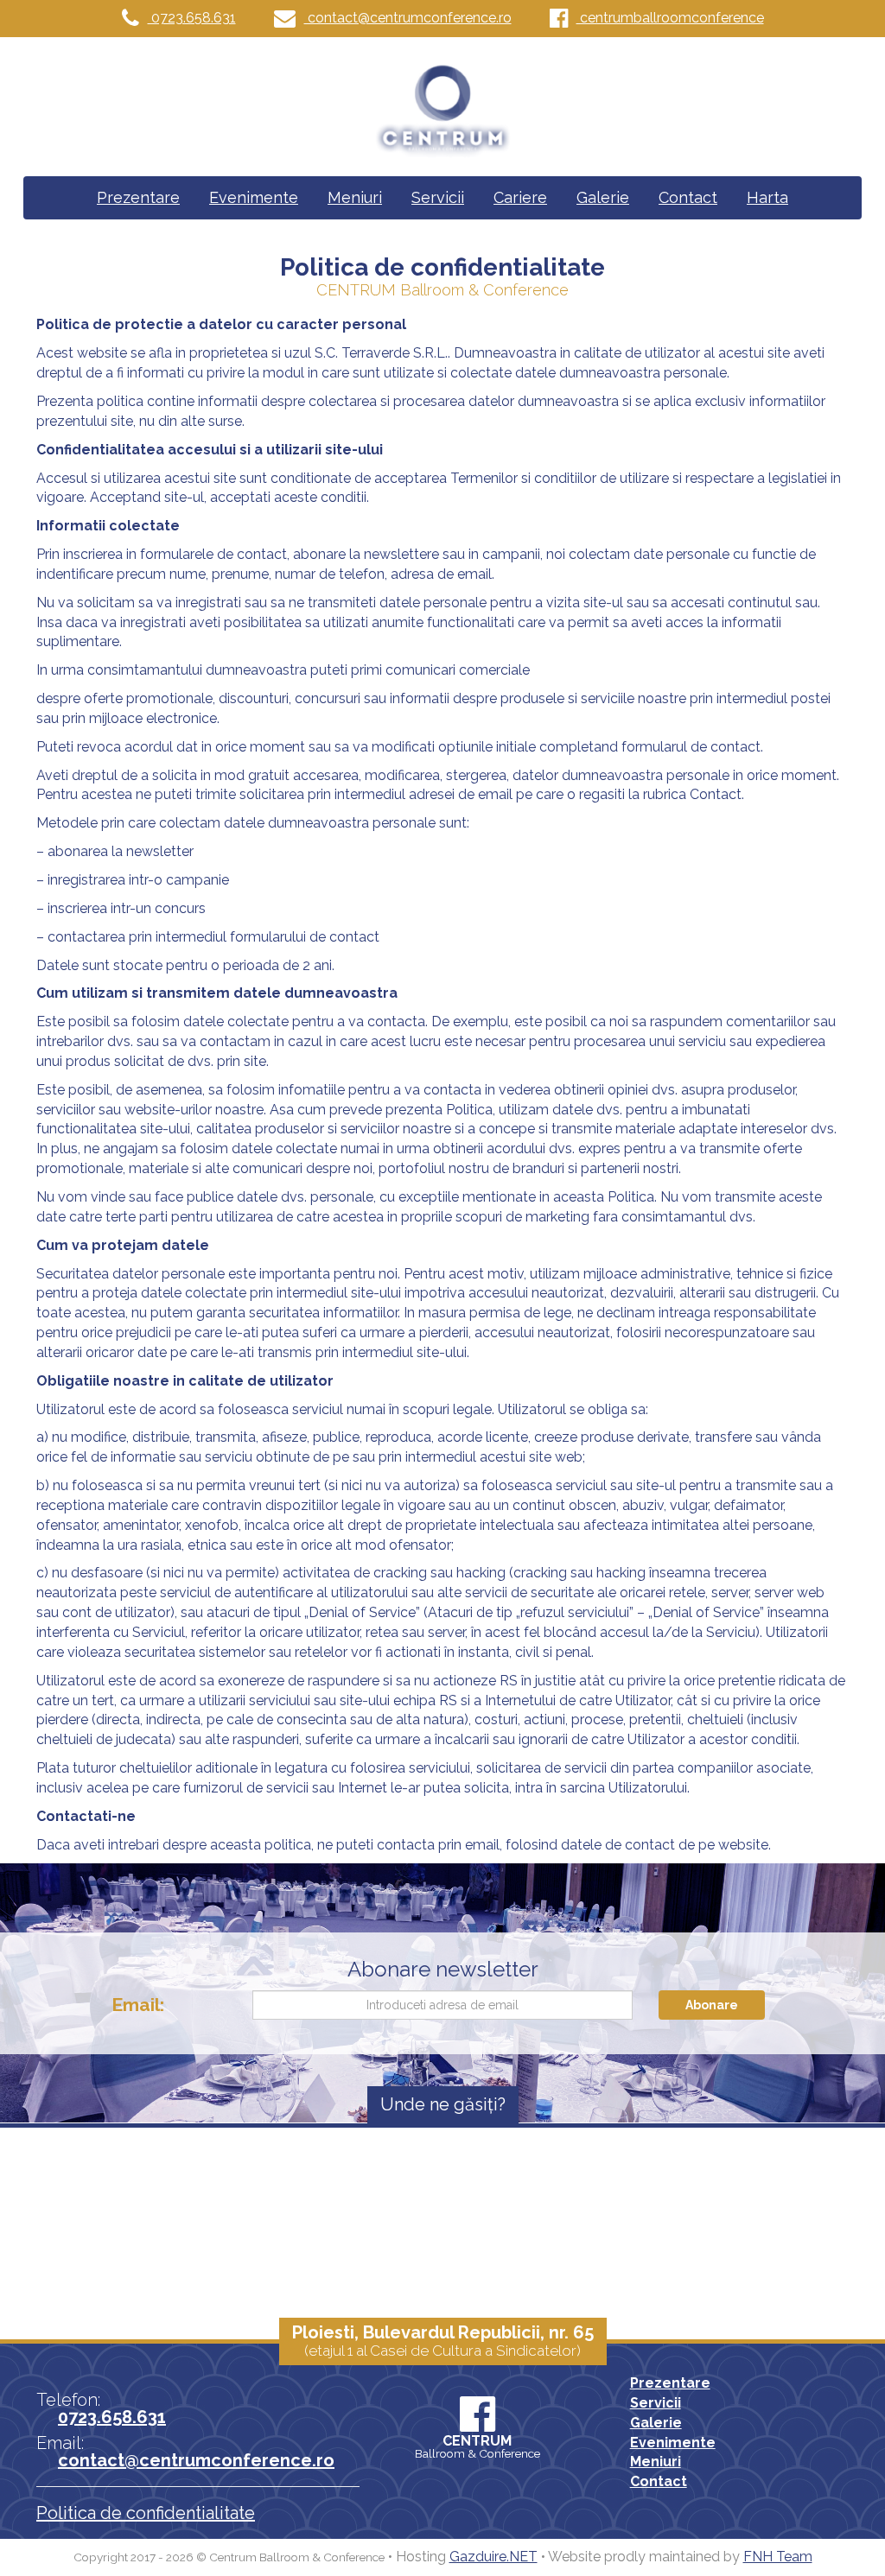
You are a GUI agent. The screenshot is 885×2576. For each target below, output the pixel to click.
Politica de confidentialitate (146, 2513)
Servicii (438, 197)
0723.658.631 (192, 18)
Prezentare (138, 197)
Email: (138, 2005)
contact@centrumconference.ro (408, 18)
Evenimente (254, 197)
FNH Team (778, 2557)
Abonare (712, 2005)
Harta (767, 197)
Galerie (603, 197)
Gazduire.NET (493, 2557)
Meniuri (355, 197)
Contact (688, 197)
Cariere (520, 197)
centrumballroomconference (670, 18)
